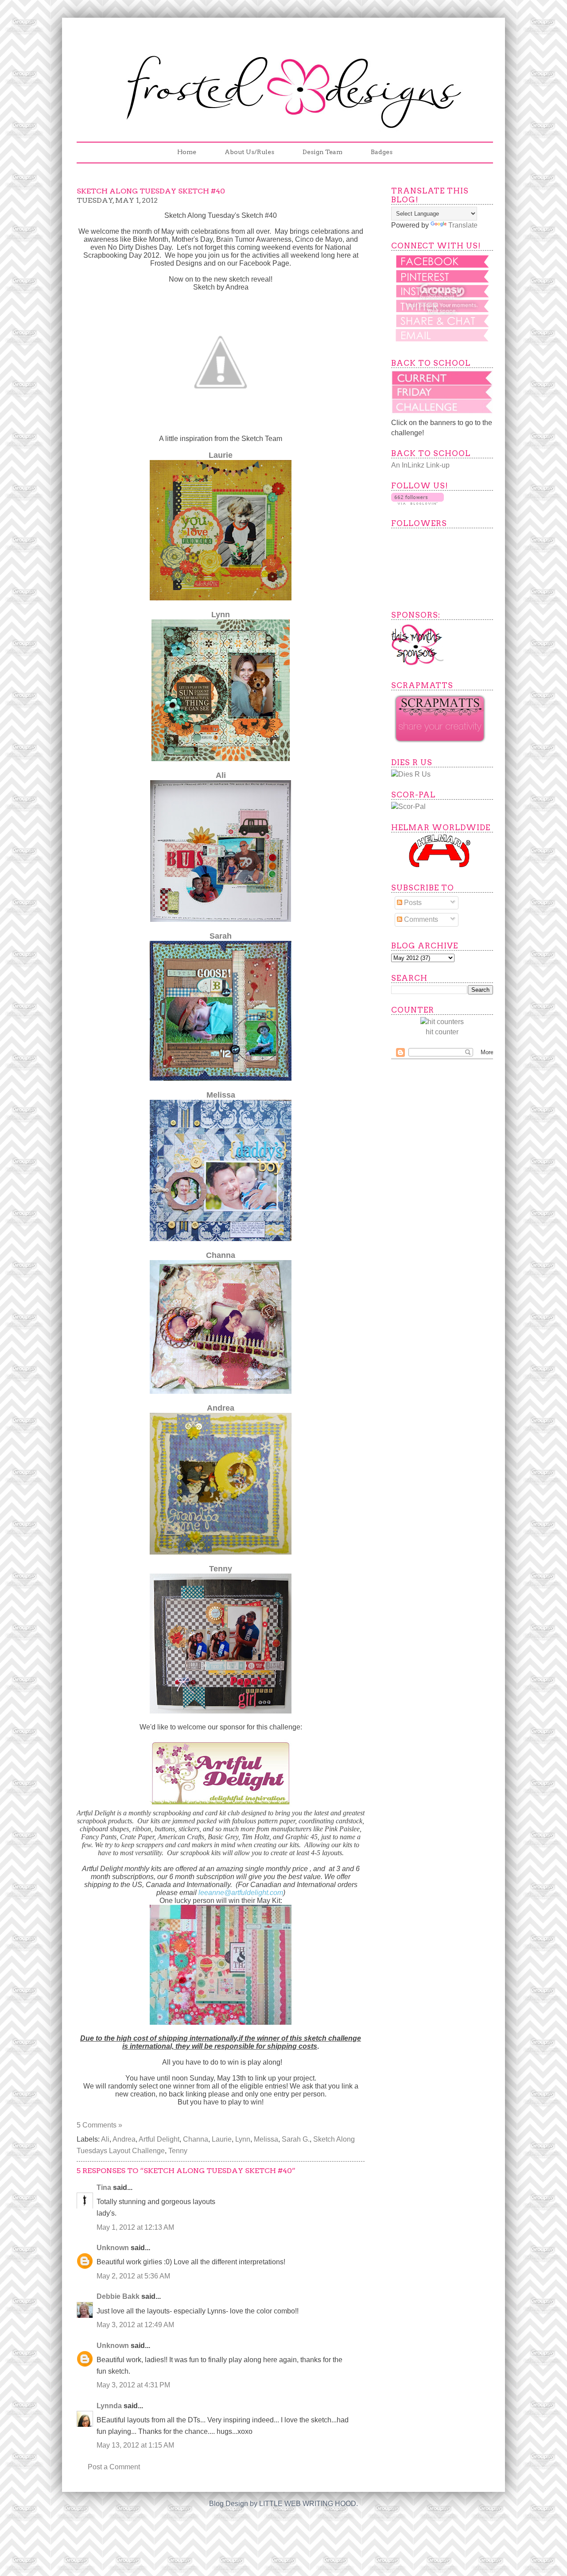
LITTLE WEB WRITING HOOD (308, 2504)
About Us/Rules (249, 152)
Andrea (221, 1408)
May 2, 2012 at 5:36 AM (133, 2276)
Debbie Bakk (118, 2296)
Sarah (221, 936)
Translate (463, 225)
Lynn (221, 615)
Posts (412, 903)
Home (187, 152)
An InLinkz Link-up (420, 465)
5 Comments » (99, 2125)
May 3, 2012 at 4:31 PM (133, 2385)
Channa (221, 1255)
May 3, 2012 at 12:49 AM (135, 2325)
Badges (382, 152)
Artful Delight (159, 2139)
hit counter (442, 1032)
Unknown (113, 2248)
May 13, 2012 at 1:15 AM (135, 2445)
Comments (420, 919)
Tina (104, 2187)
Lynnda (109, 2406)
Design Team (322, 152)
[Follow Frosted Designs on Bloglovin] (417, 502)
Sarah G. (296, 2139)
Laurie (221, 455)
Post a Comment (114, 2467)
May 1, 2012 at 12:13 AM (135, 2227)
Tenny (221, 1569)
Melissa (221, 1095)
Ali (221, 775)
